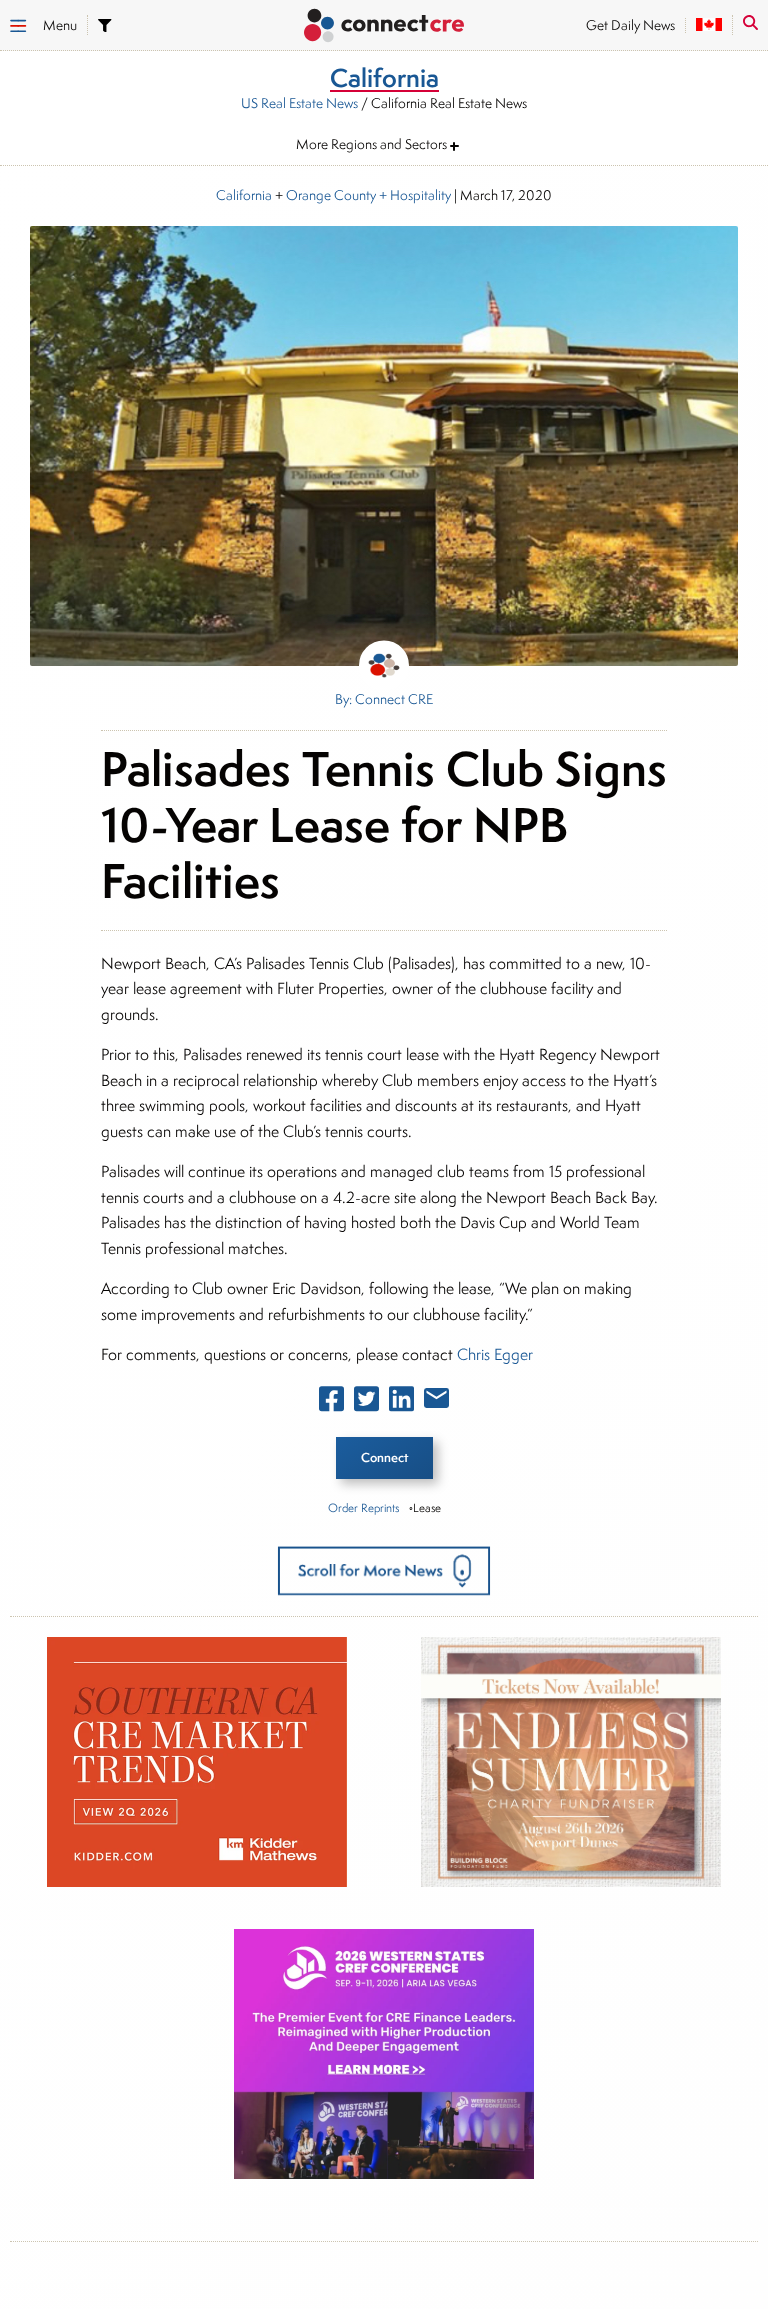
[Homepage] (384, 27)
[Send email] (436, 1402)
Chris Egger (495, 1354)
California (244, 195)
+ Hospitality (413, 195)
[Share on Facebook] (331, 1403)
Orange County (331, 195)
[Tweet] (366, 1403)
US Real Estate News (299, 103)
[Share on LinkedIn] (401, 1403)
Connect (384, 1457)
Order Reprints (363, 1507)
